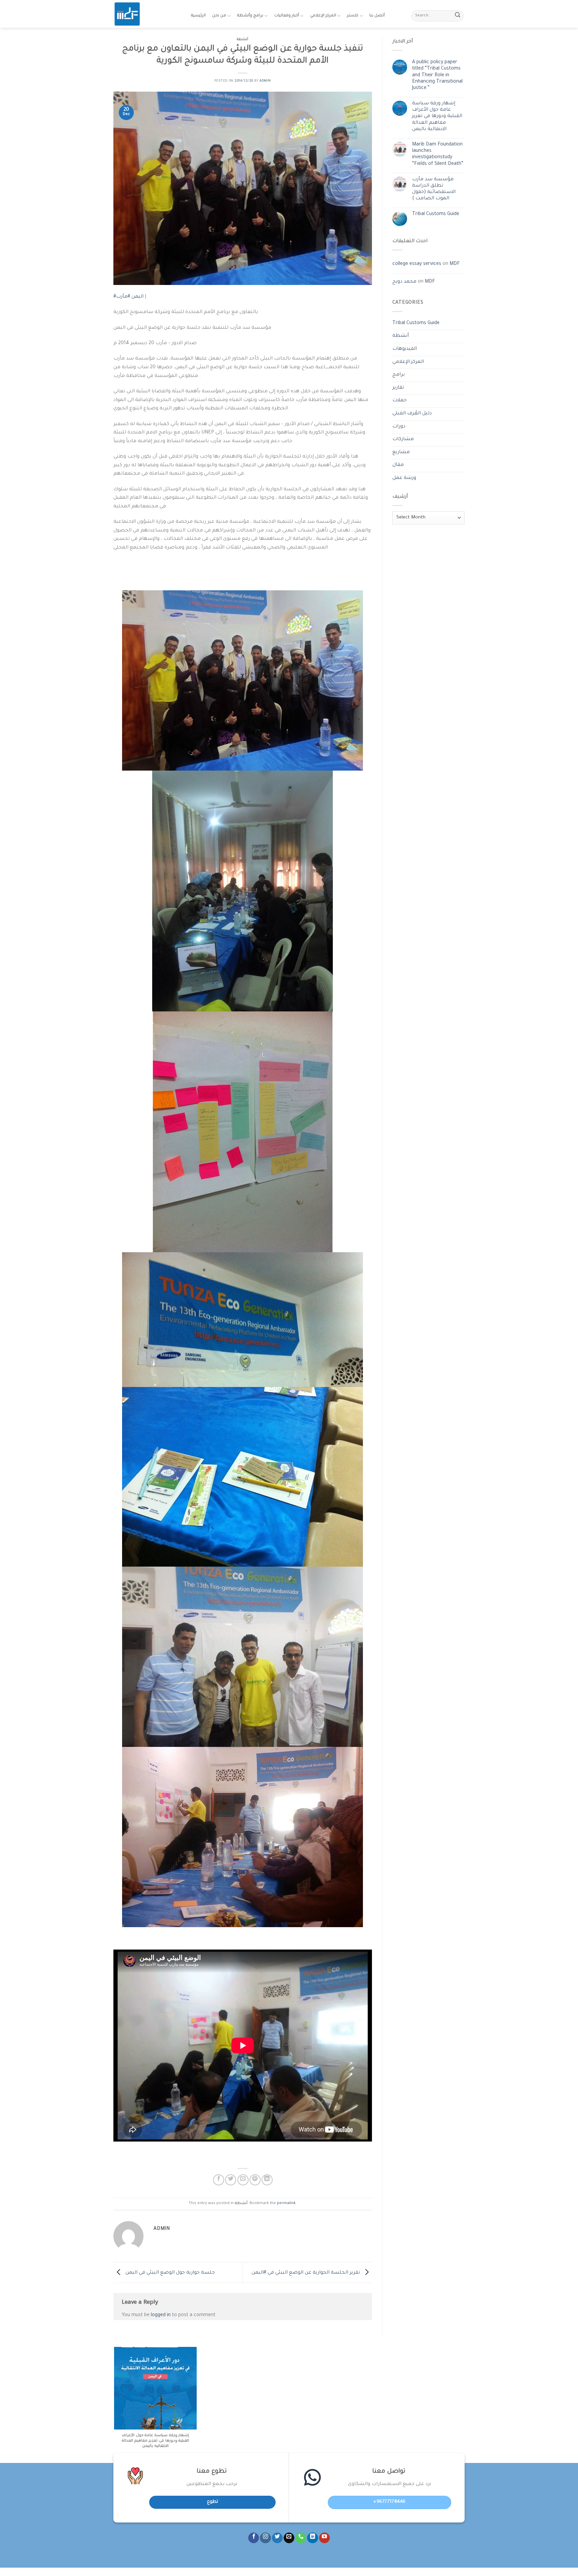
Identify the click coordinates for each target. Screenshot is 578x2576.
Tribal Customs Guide (436, 214)
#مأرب (123, 297)
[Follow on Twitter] (277, 2538)
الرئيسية (198, 16)
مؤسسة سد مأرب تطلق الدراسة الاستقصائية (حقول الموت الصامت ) (434, 189)
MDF (455, 264)
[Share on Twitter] (231, 2180)
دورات (399, 427)
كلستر (353, 16)
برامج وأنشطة (250, 16)
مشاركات (403, 439)
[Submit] (458, 16)
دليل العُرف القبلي (412, 414)
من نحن (219, 16)
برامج (399, 375)
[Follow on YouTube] (324, 2538)
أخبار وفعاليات (287, 16)
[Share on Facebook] (219, 2180)
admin (265, 81)
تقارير (398, 388)
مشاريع (401, 453)
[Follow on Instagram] (265, 2538)
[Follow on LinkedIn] (312, 2538)
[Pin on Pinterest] (255, 2180)
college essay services (417, 264)
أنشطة (243, 40)
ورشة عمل (404, 478)
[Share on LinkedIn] (267, 2180)
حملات (400, 401)
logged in (161, 2315)
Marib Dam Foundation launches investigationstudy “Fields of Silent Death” (438, 155)
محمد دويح (404, 282)
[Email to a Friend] (243, 2180)
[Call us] (301, 2538)
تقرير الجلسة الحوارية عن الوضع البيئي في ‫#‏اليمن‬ (306, 2273)
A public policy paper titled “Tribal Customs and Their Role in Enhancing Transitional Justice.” (437, 75)
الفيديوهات (405, 349)
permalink (286, 2204)
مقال (398, 465)
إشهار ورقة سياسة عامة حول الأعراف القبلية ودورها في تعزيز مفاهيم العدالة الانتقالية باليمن (437, 117)
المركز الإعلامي (323, 16)
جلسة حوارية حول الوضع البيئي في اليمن (169, 2273)
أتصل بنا (377, 16)
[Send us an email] (289, 2538)
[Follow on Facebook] (254, 2538)
